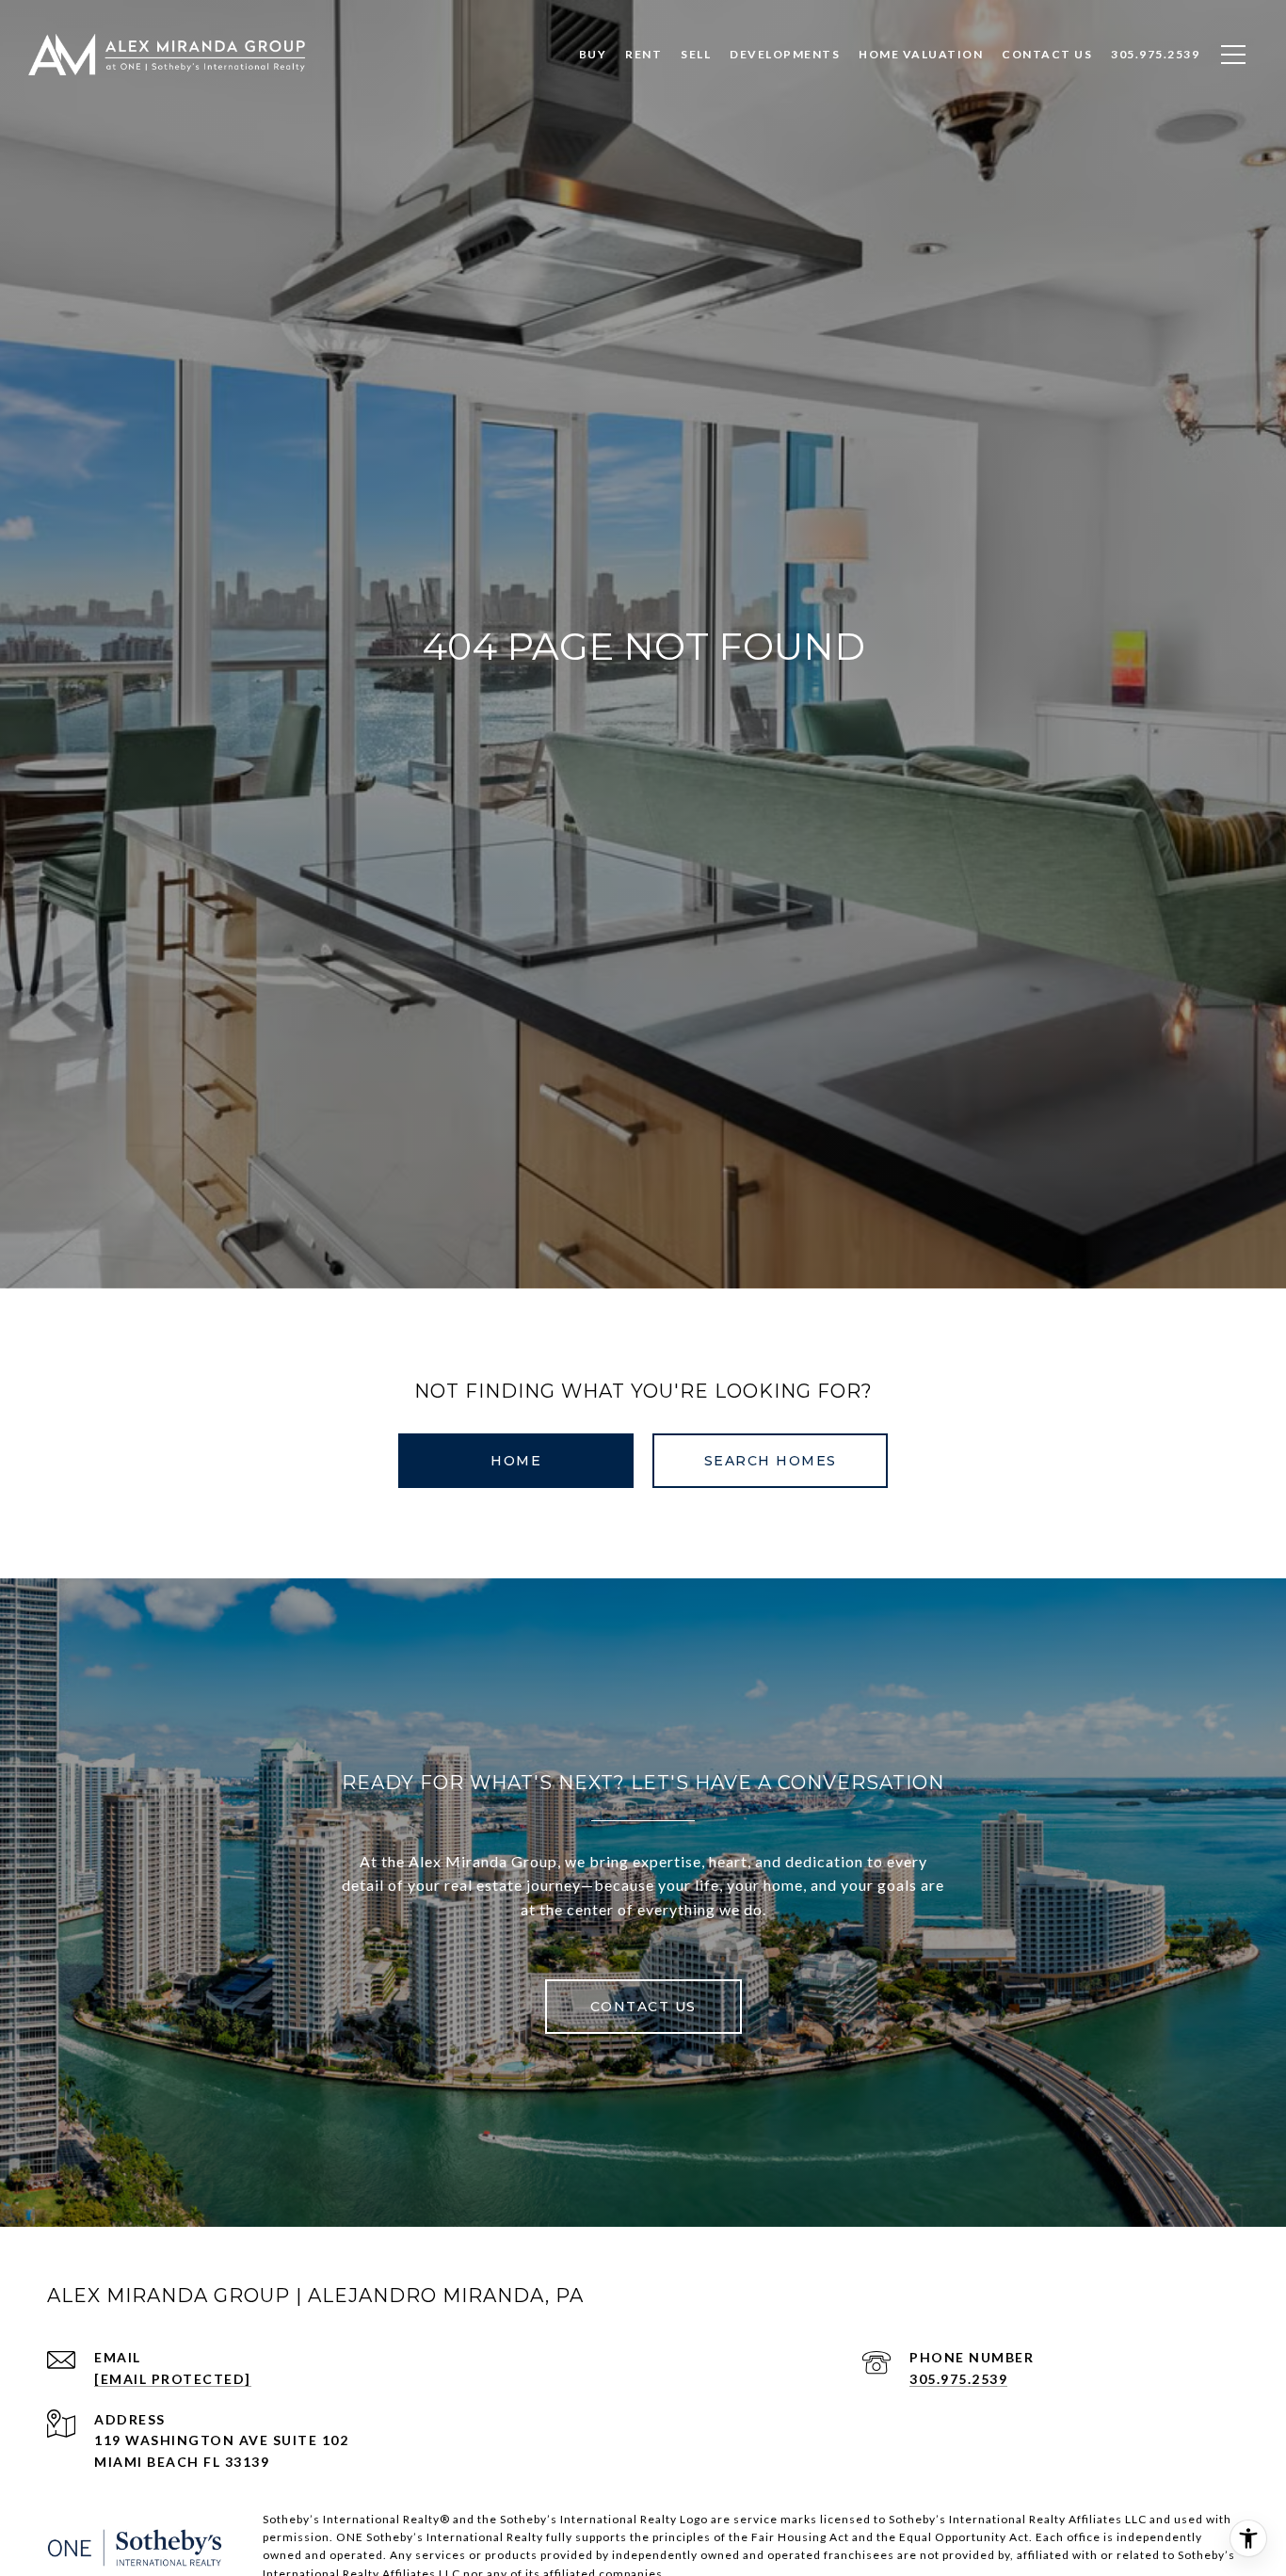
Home (516, 1461)
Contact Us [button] (643, 2007)
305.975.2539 (958, 2379)
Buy (593, 54)
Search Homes (771, 1461)
